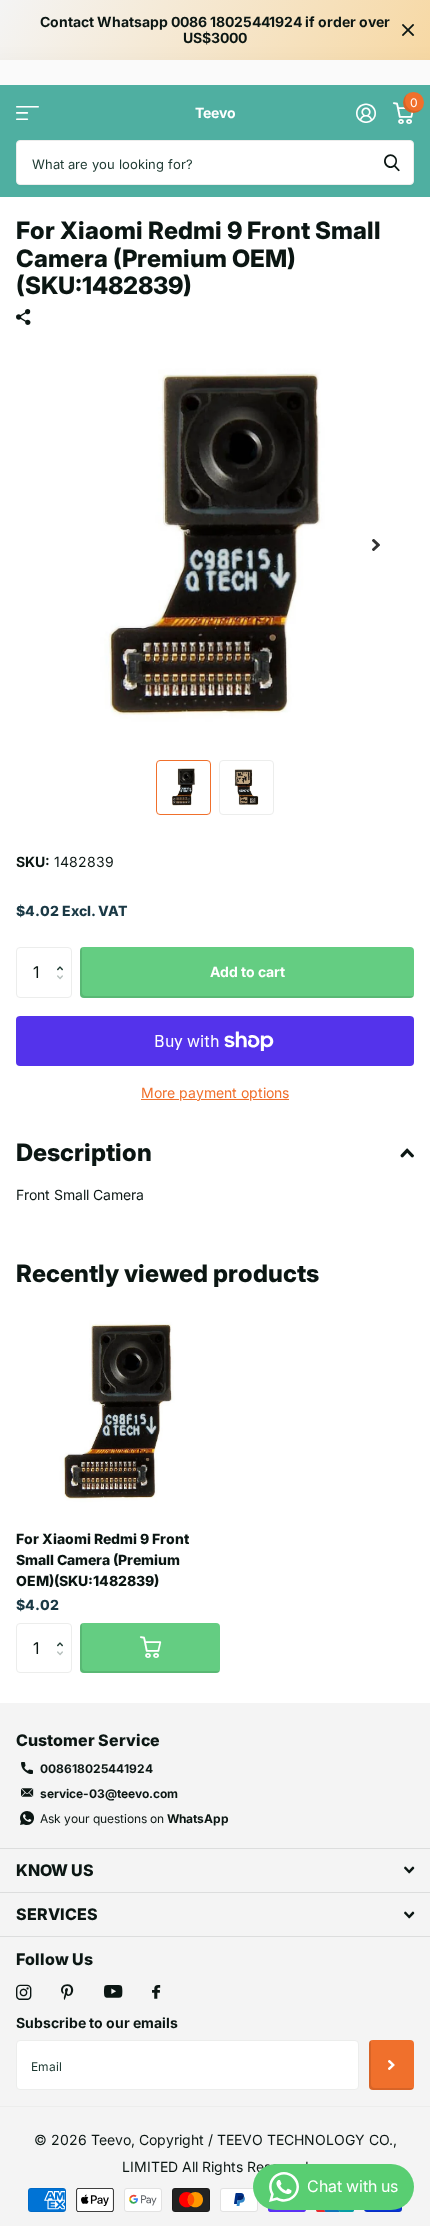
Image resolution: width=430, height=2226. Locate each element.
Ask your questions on (134, 1818)
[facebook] (156, 1993)
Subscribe (391, 2065)
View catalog (27, 112)
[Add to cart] (150, 1648)
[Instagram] (23, 1992)
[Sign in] (365, 113)
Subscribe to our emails (97, 2022)
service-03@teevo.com (109, 1793)
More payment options (215, 1092)
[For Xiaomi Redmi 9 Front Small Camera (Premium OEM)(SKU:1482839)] (118, 1412)
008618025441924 (96, 1768)
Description (84, 1152)
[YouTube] (113, 1992)
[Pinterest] (67, 1992)
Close (408, 30)
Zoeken (392, 162)
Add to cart (247, 971)
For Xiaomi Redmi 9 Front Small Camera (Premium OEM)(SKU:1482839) (102, 1559)
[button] (376, 545)
